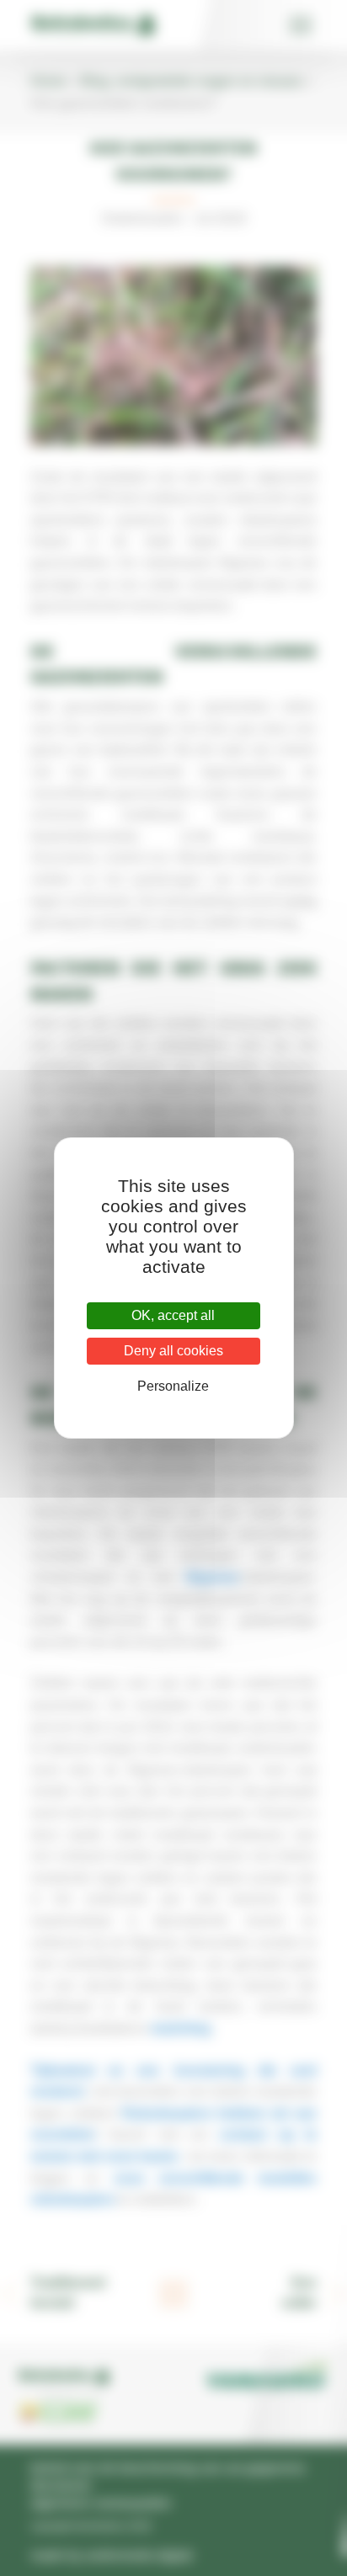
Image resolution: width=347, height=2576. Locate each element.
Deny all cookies (173, 1351)
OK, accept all (173, 1315)
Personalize (173, 1386)
